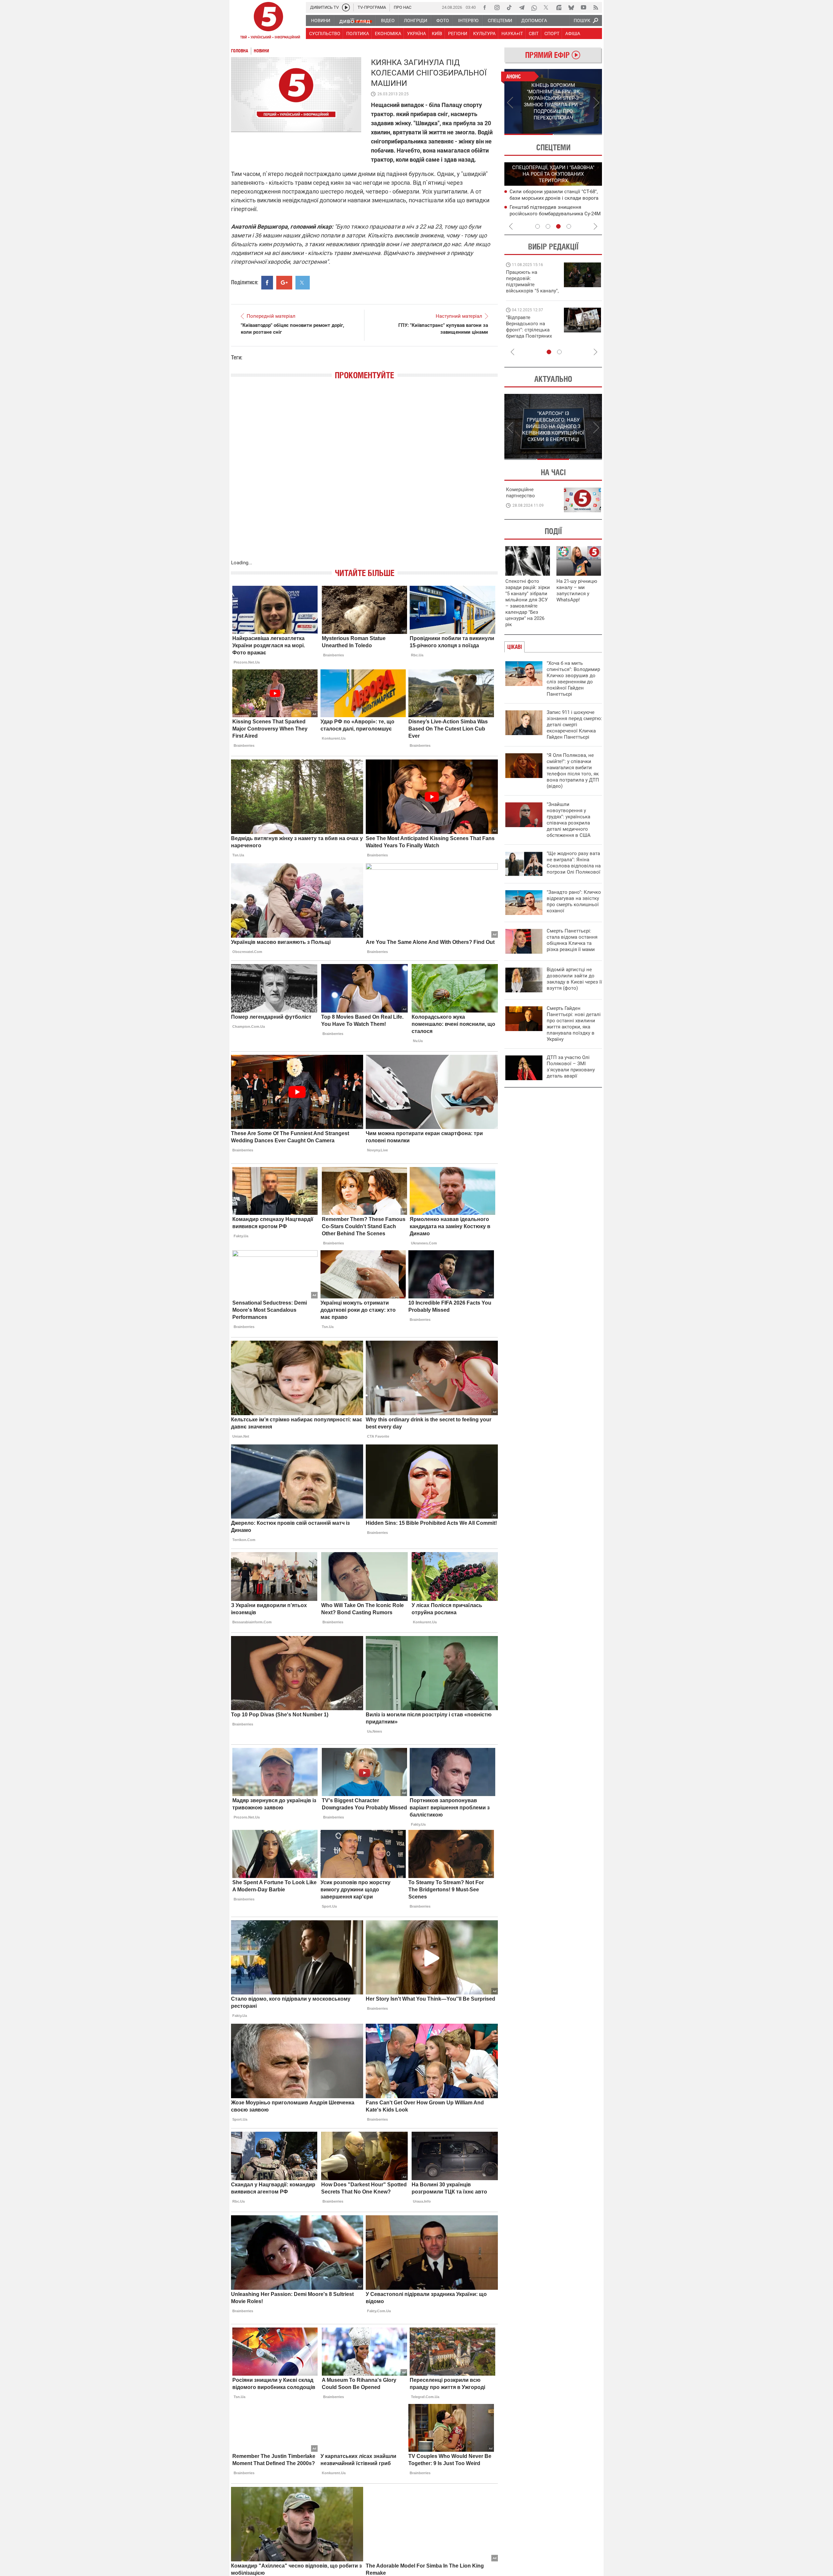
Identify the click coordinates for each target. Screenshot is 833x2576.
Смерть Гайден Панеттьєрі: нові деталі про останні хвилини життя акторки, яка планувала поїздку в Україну (574, 1024)
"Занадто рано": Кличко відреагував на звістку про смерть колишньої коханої (574, 901)
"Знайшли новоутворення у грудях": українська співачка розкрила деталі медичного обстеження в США (569, 820)
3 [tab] (558, 226)
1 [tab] (529, 134)
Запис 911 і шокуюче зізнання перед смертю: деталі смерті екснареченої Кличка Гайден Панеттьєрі (574, 725)
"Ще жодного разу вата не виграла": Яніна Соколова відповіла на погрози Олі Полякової (574, 863)
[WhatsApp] (534, 7)
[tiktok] (509, 7)
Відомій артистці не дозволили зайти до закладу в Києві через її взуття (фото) (574, 979)
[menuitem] (320, 20)
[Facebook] (485, 7)
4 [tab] (569, 226)
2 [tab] (578, 134)
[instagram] (497, 7)
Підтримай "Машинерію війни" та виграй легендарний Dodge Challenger (531, 282)
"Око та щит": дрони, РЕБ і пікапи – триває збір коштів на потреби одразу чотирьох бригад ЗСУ (533, 330)
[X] (546, 7)
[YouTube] (583, 7)
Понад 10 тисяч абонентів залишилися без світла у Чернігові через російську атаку (555, 213)
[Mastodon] (559, 7)
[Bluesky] (571, 7)
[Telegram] (522, 7)
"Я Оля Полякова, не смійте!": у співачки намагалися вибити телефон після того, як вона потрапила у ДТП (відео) (573, 771)
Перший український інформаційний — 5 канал (268, 21)
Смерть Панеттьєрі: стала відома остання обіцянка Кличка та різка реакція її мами (572, 940)
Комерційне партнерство (520, 493)
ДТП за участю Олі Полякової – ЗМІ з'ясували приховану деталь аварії (571, 1067)
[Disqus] (364, 476)
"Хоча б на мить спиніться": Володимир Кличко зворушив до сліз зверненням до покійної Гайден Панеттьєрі (573, 679)
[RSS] (596, 7)
